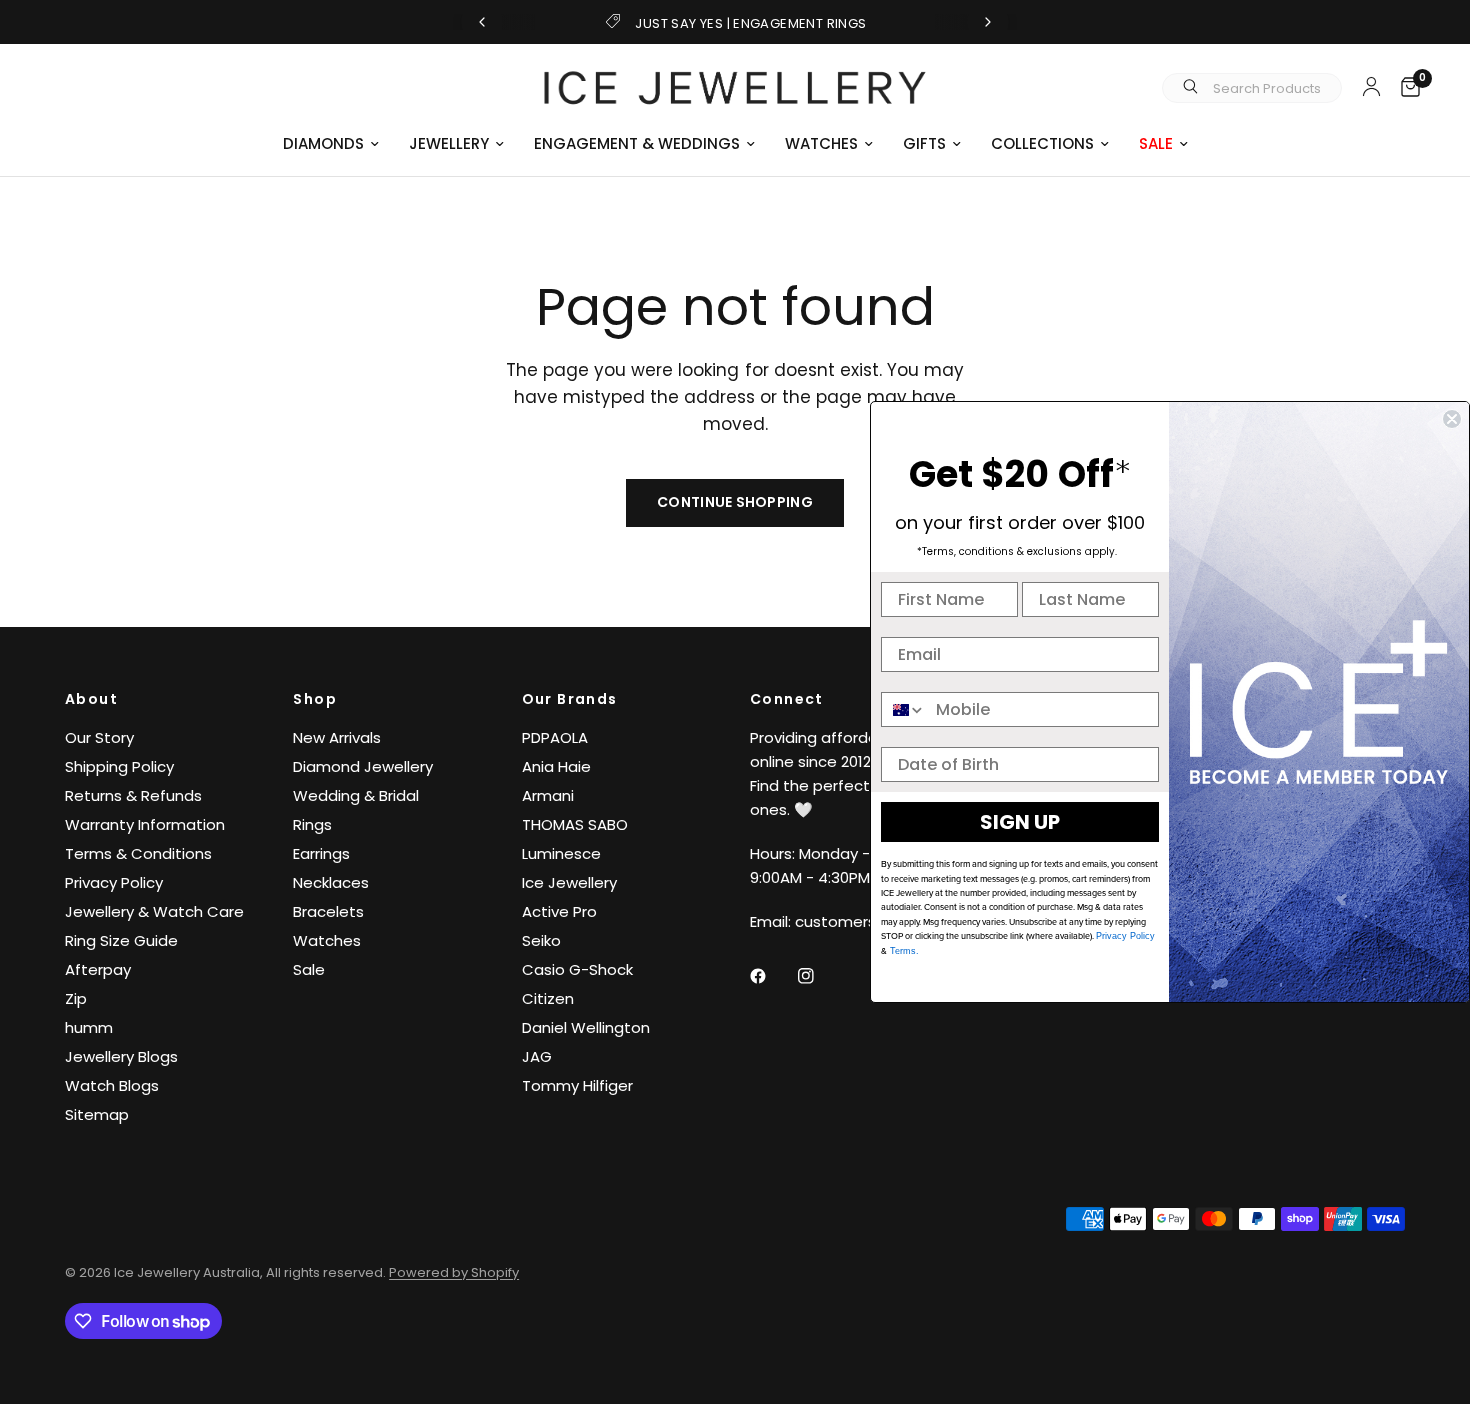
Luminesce (561, 853)
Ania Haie (556, 766)
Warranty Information (145, 824)
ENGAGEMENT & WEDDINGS (637, 143)
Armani (548, 795)
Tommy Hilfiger (577, 1085)
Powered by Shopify (454, 1272)
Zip (76, 998)
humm (89, 1027)
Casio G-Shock (577, 969)
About (91, 699)
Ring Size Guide (121, 940)
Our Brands (570, 699)
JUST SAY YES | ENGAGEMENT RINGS (750, 23)
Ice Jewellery (569, 882)
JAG (537, 1056)
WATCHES (821, 143)
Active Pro (559, 911)
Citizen (548, 998)
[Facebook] (772, 976)
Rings (312, 824)
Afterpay (98, 969)
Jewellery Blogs (121, 1056)
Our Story (99, 737)
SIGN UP (1020, 822)
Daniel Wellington (586, 1027)
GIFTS (924, 143)
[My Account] (1371, 86)
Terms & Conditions (138, 853)
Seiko (541, 940)
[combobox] (904, 709)
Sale (309, 969)
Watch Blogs (112, 1085)
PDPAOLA (555, 737)
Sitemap (97, 1114)
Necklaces (331, 882)
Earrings (321, 853)
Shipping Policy (119, 766)
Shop (315, 699)
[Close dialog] (1452, 419)
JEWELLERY (449, 143)
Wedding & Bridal (356, 795)
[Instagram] (820, 976)
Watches (327, 940)
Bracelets (328, 911)
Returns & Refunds (133, 795)
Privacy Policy (114, 882)
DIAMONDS (323, 143)
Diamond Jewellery (363, 766)
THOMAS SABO (575, 824)
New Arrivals (337, 737)
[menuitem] (331, 144)
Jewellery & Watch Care (154, 911)
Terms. (903, 951)
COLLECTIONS (1042, 143)
